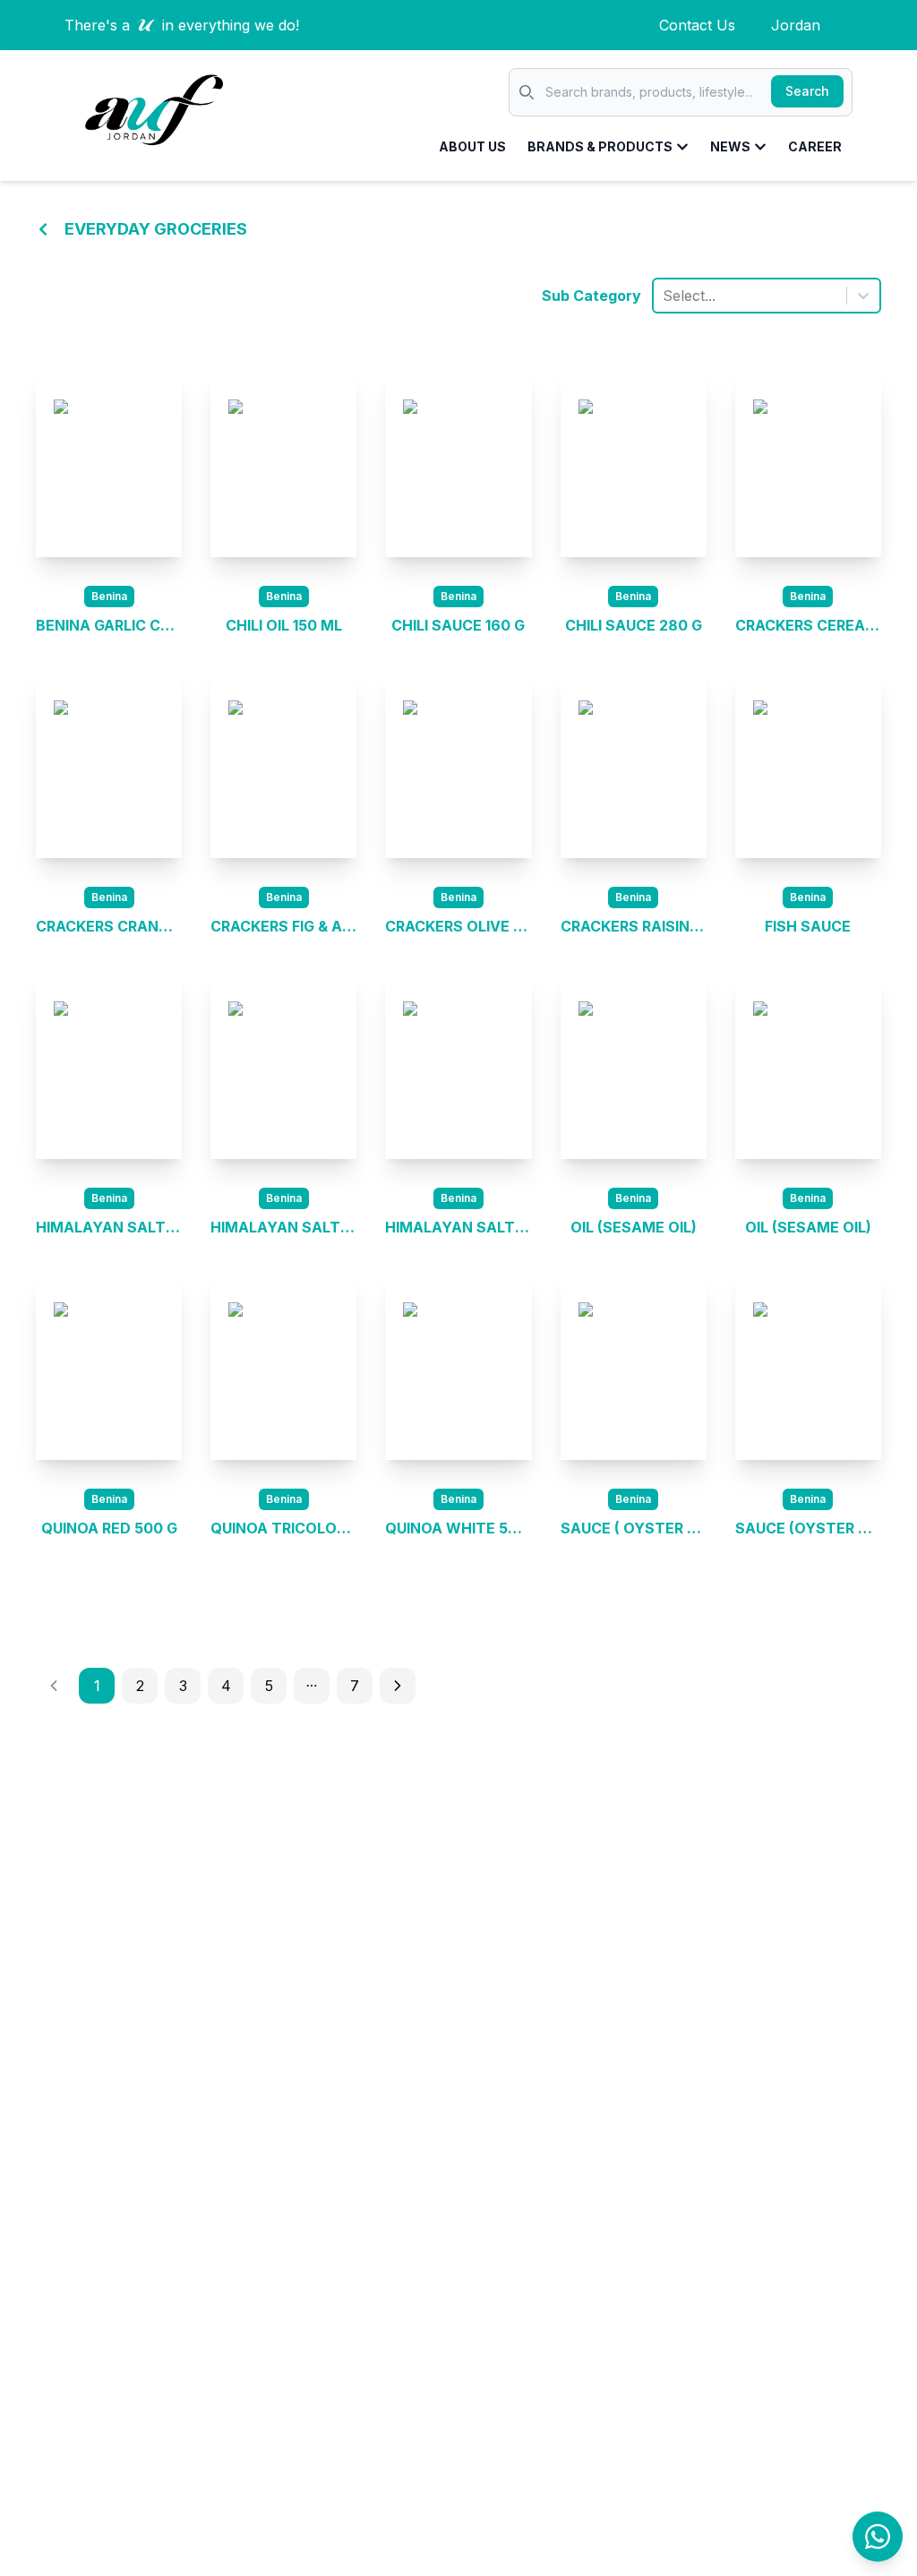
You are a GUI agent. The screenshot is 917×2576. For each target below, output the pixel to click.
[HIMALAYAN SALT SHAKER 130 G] (458, 1066)
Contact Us (697, 25)
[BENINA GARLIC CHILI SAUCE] (109, 464)
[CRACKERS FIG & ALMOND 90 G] (283, 765)
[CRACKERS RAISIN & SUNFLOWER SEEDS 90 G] (634, 765)
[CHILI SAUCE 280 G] (634, 464)
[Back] (43, 229)
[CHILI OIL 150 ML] (283, 464)
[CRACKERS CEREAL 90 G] (808, 464)
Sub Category (591, 296)
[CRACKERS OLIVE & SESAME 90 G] (458, 765)
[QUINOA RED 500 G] (109, 1367)
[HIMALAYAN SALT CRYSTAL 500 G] (109, 1066)
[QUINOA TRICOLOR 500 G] (283, 1367)
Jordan (796, 25)
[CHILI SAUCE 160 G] (458, 464)
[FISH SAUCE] (808, 765)
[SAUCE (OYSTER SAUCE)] (808, 1367)
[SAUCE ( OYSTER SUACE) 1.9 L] (634, 1367)
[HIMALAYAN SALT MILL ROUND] (283, 1066)
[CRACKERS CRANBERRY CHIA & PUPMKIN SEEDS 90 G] (109, 765)
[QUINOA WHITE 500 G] (458, 1367)
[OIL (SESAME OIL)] (634, 1066)
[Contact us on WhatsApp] (878, 2537)
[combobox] (665, 296)
